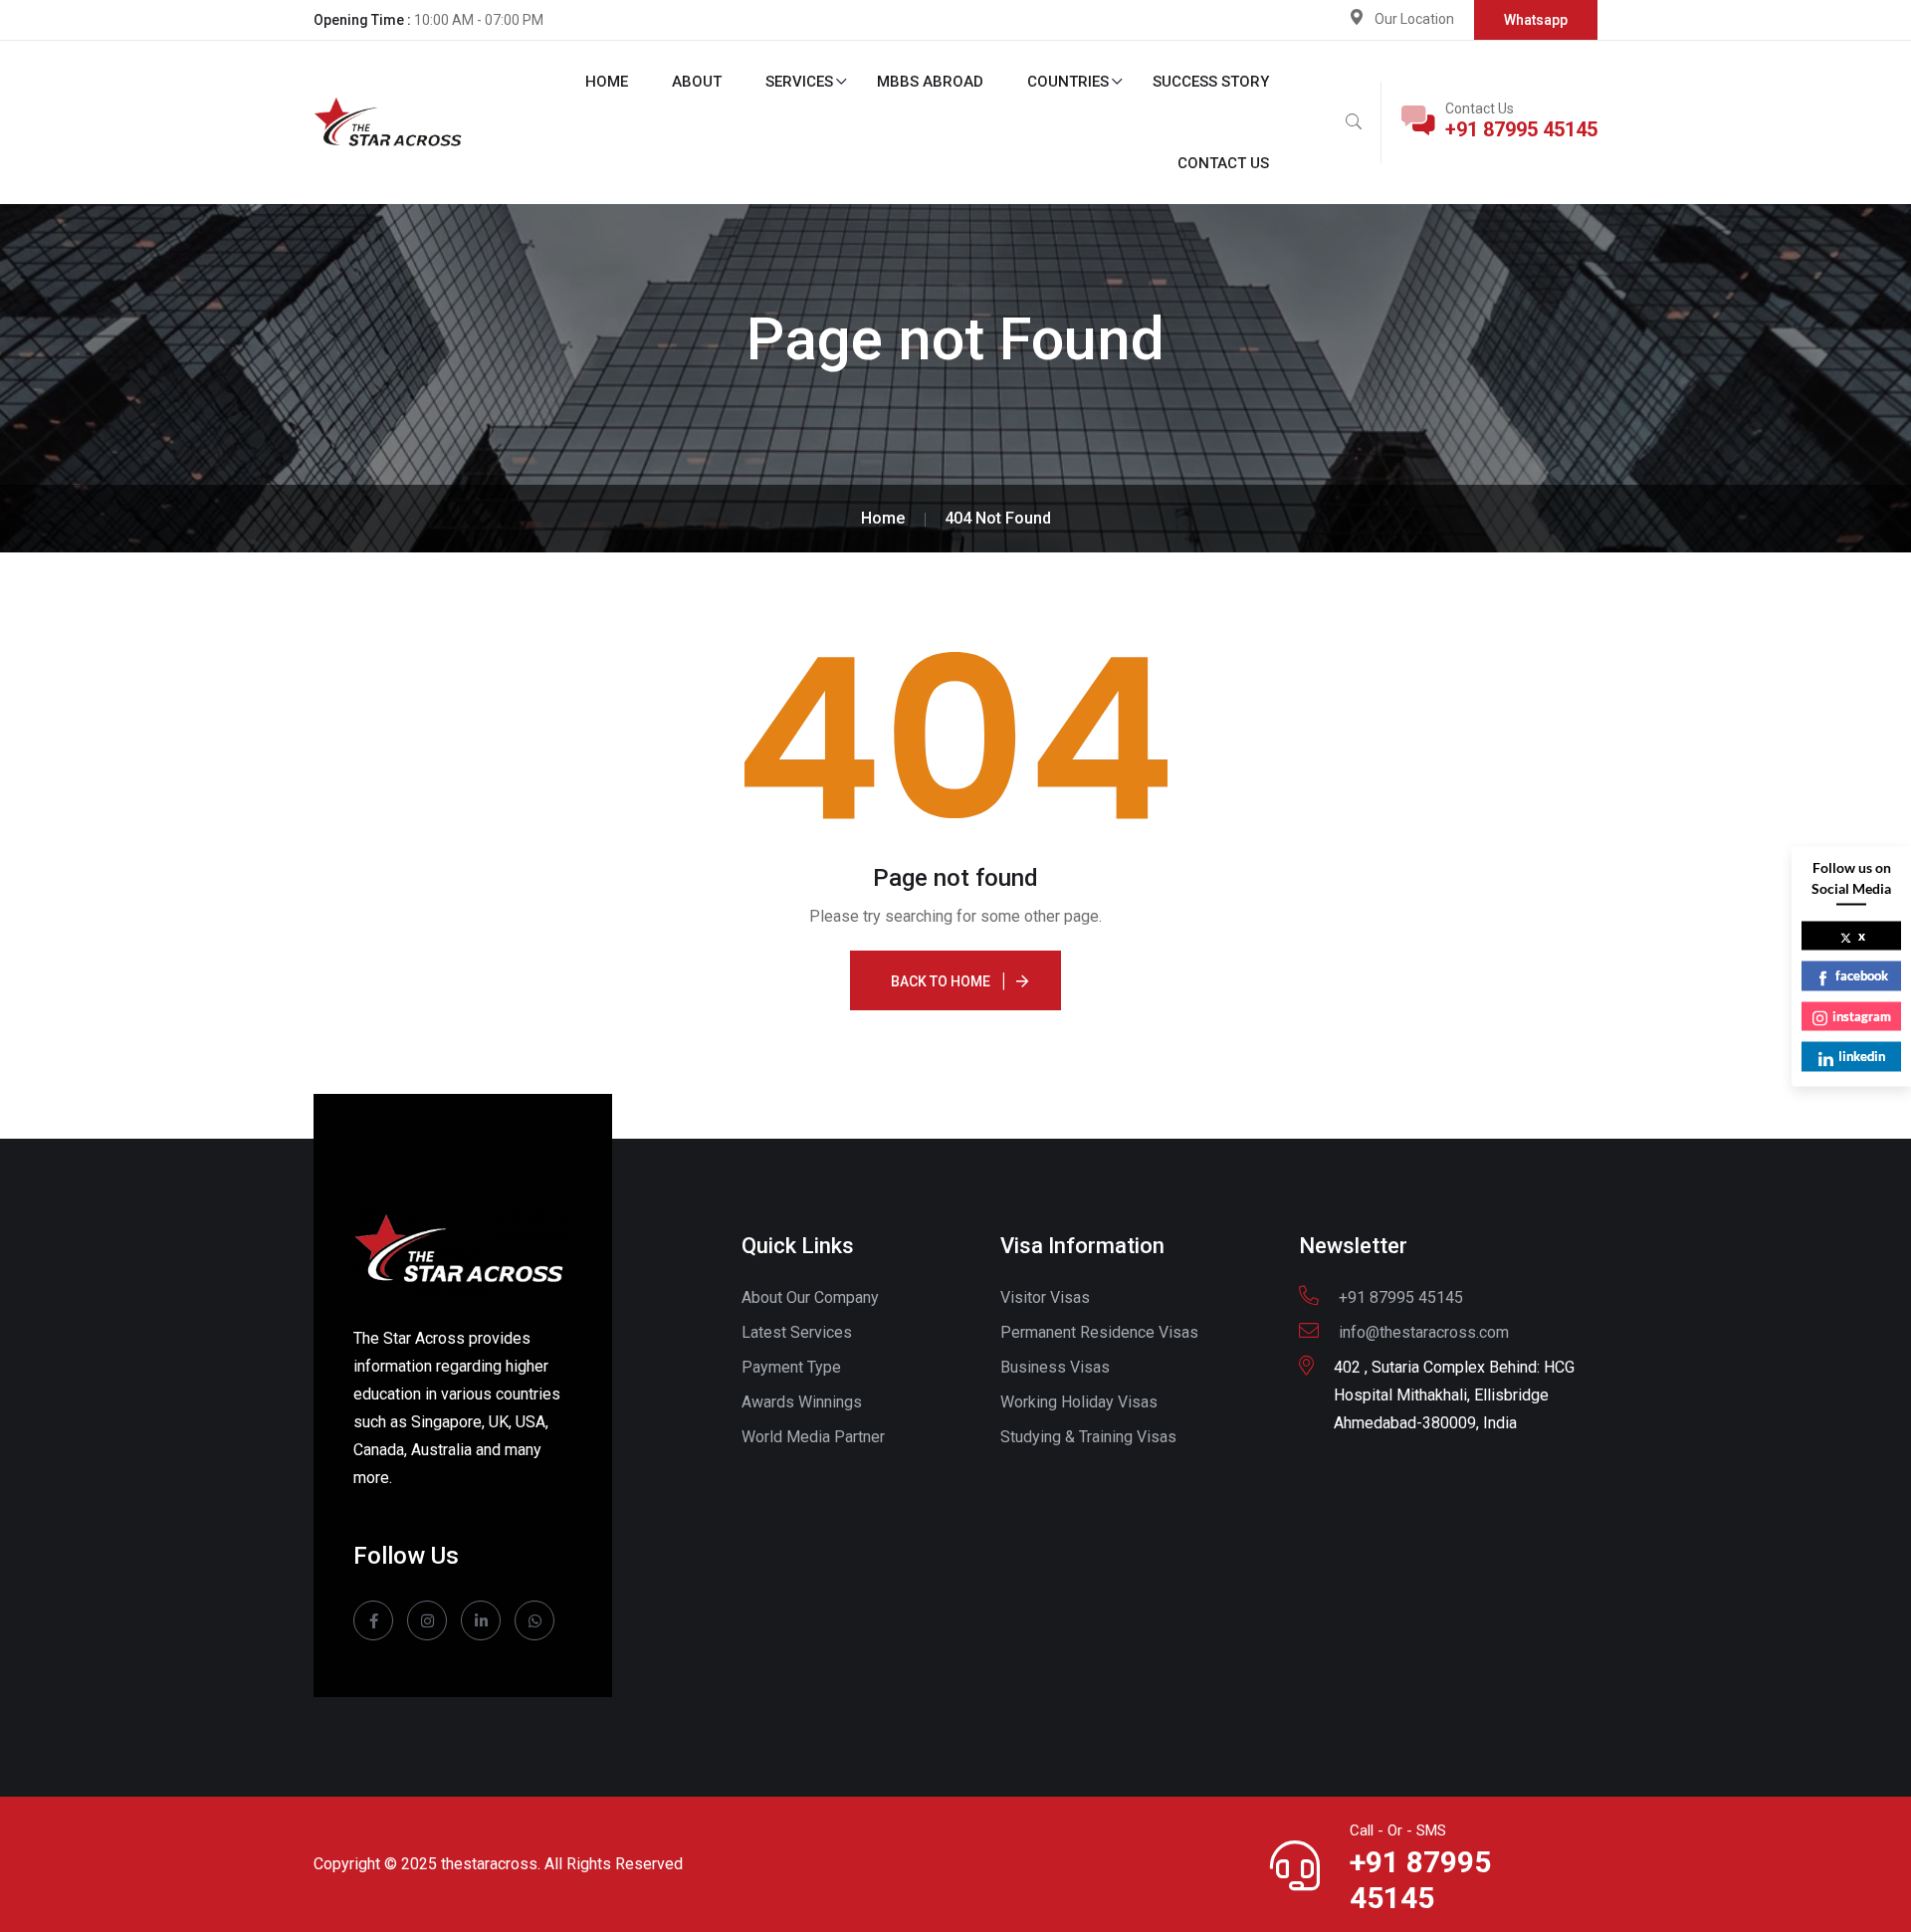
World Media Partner (813, 1437)
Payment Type (791, 1367)
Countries (1068, 82)
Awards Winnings (802, 1402)
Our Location (1414, 19)
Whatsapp (1536, 20)
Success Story (1211, 82)
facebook (1862, 975)
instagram (1862, 1015)
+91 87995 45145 (1521, 129)
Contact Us (1223, 163)
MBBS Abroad (930, 82)
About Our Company (810, 1297)
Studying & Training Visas (1088, 1437)
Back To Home (941, 981)
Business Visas (1055, 1367)
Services (799, 82)
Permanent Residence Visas (1099, 1332)
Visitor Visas (1045, 1297)
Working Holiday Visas (1079, 1402)
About (697, 82)
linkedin (1862, 1056)
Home (607, 82)
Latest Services (797, 1332)
